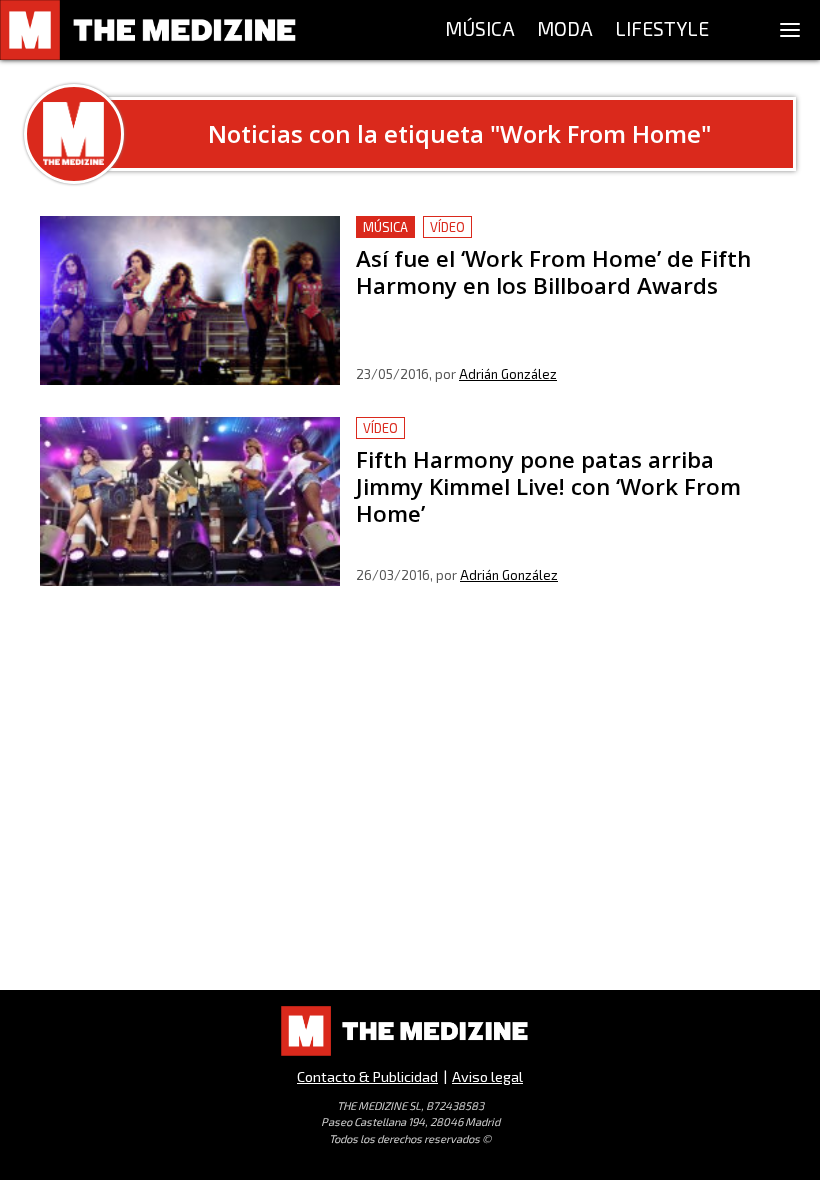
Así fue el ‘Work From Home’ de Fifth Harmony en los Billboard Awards (549, 239)
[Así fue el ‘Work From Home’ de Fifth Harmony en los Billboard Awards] (190, 300)
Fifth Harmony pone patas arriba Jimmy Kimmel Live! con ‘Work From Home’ (564, 440)
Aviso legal (487, 1076)
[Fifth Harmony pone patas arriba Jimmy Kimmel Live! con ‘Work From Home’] (190, 501)
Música (385, 227)
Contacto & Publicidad (367, 1076)
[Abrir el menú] (790, 30)
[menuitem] (480, 30)
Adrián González (508, 374)
